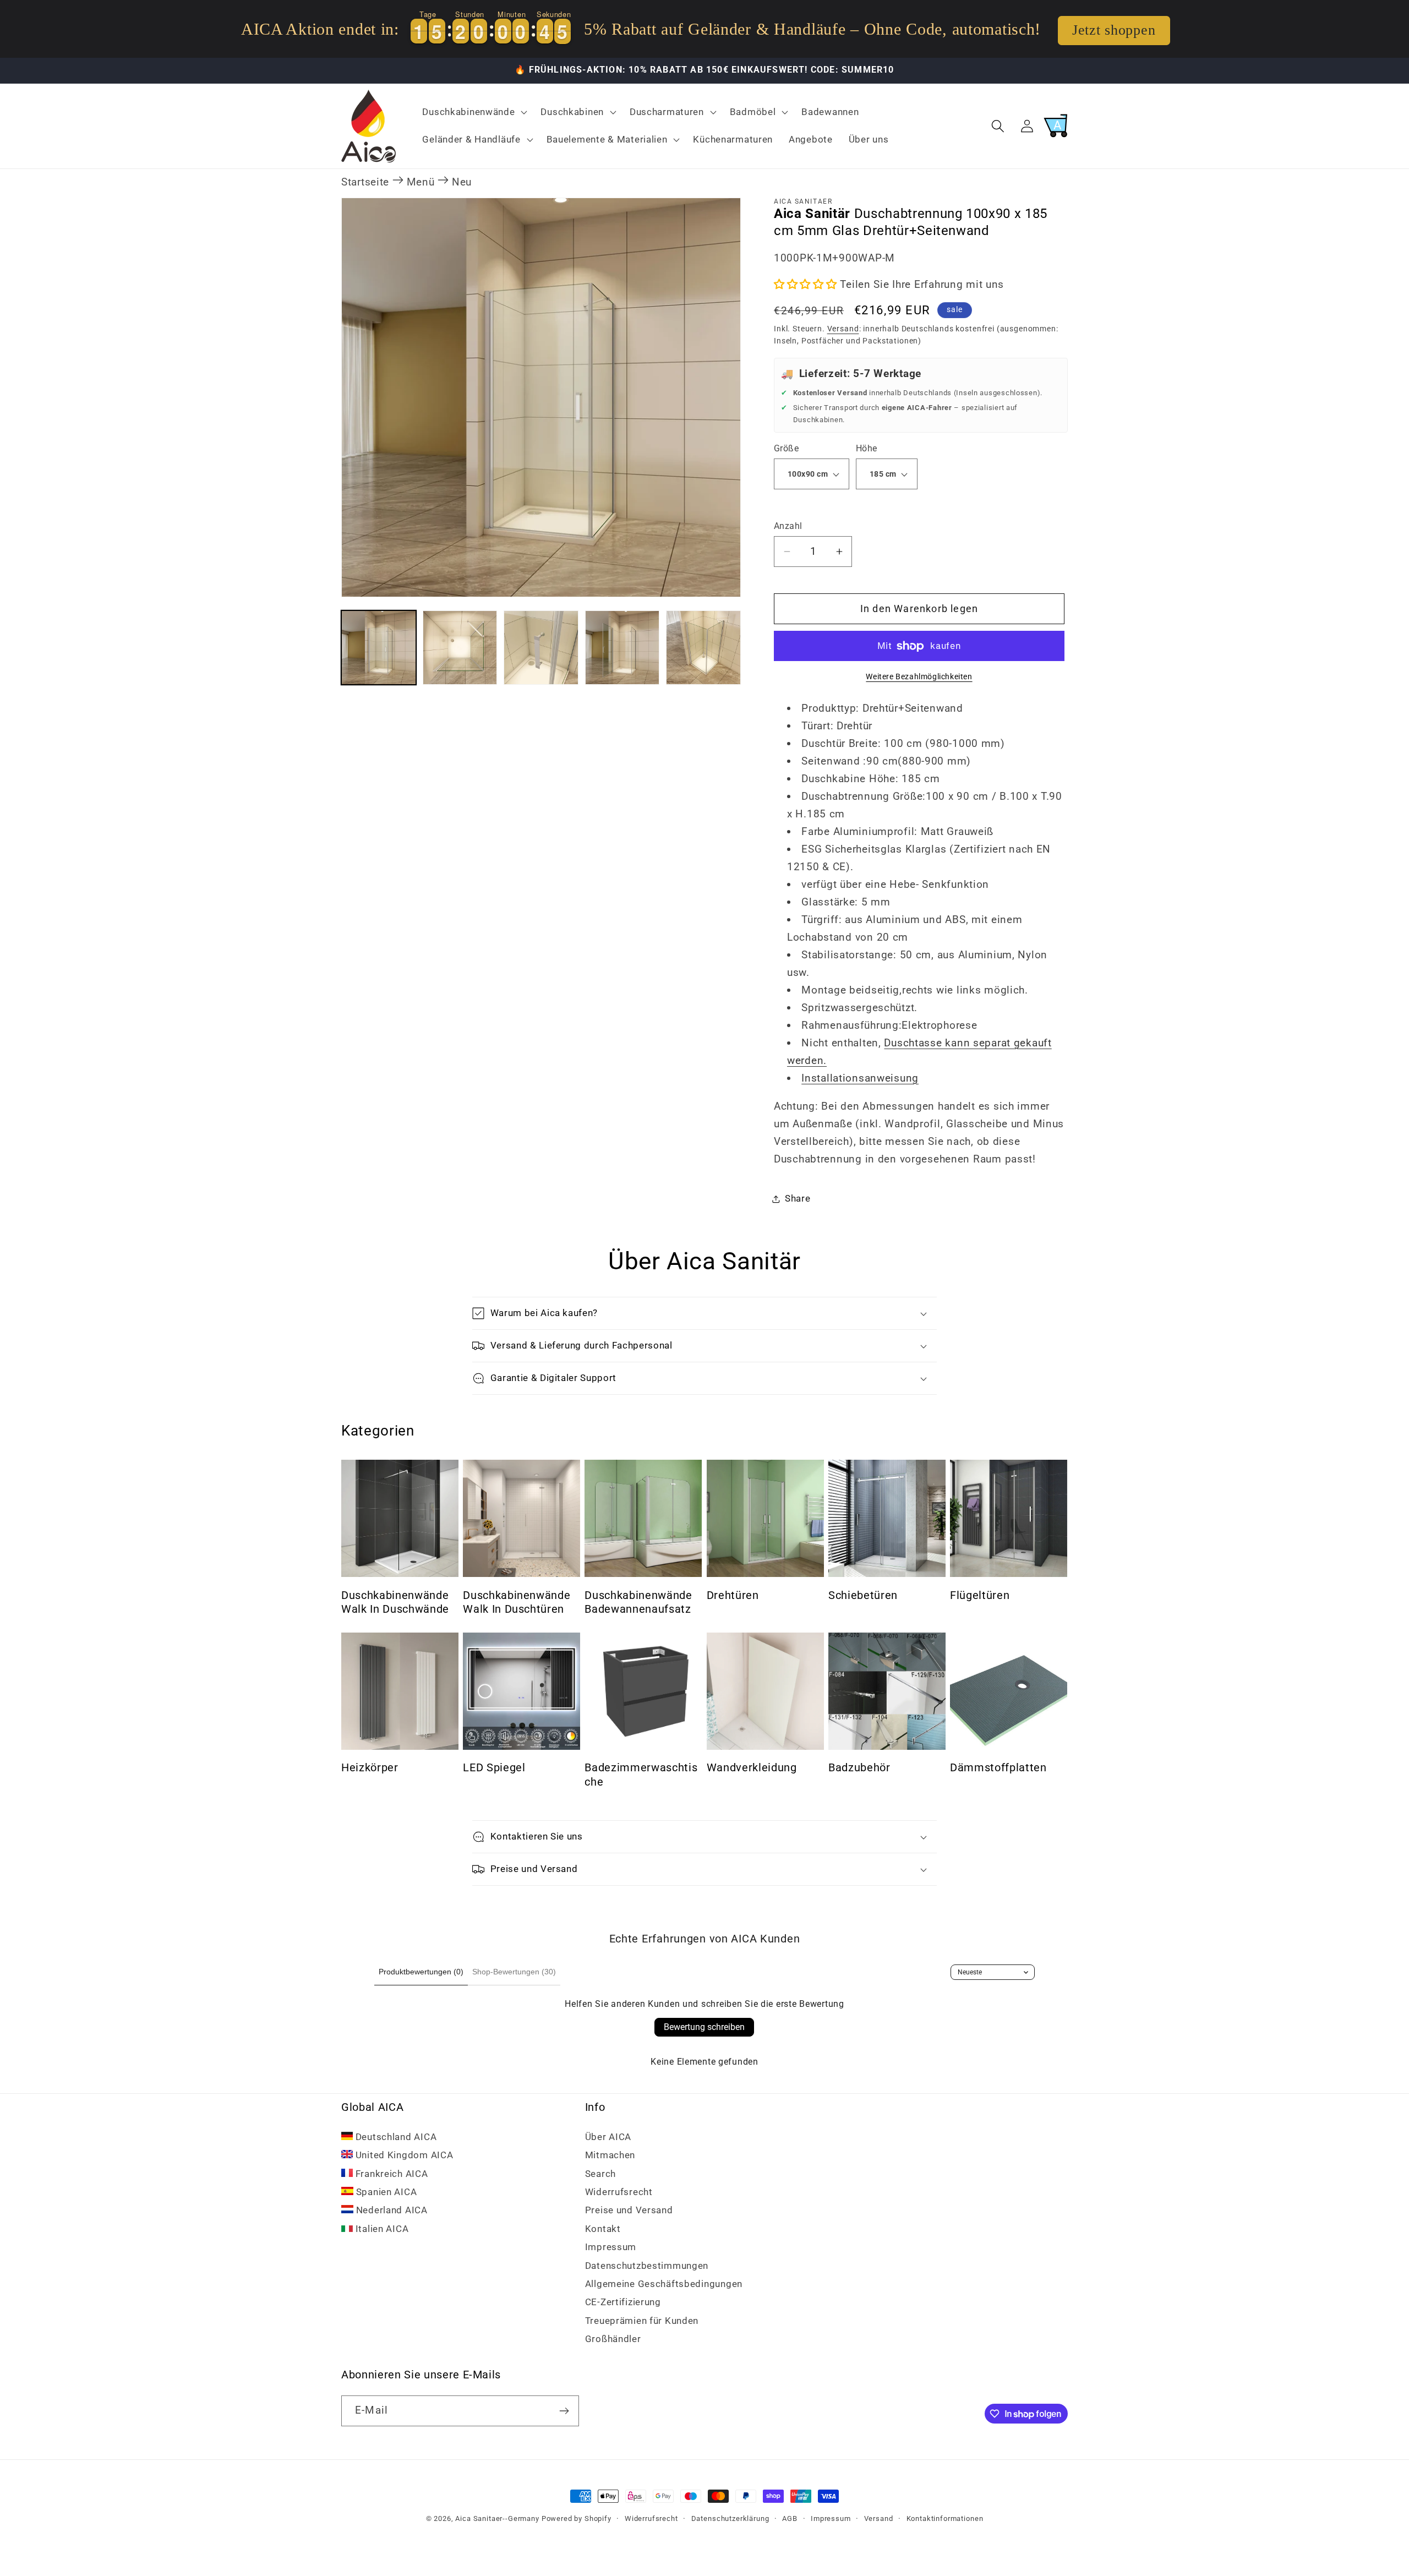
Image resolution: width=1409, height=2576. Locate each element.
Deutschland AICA (395, 2137)
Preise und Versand (629, 2210)
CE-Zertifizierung (623, 2302)
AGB (790, 2518)
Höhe (867, 449)
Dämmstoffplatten (998, 1768)
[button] (474, 112)
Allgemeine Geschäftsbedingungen (664, 2284)
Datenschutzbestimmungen (647, 2266)
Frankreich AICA (391, 2174)
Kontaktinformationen (945, 2518)
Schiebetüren (863, 1595)
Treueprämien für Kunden (642, 2321)
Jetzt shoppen (1114, 30)
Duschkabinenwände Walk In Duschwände (395, 1603)
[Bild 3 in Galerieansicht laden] (541, 648)
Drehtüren (733, 1595)
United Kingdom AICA (403, 2155)
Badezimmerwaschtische (641, 1775)
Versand (843, 329)
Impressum (611, 2247)
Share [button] (798, 1198)
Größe (786, 449)
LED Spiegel (494, 1768)
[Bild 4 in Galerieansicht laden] (622, 648)
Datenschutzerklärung (730, 2518)
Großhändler (613, 2339)
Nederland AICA (391, 2210)
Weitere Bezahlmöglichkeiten (919, 677)
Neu (462, 182)
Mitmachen (610, 2155)
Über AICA (608, 2137)
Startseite (365, 182)
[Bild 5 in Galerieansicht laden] (703, 648)
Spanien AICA (385, 2192)
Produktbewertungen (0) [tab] (421, 1972)
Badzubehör (859, 1768)
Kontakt (603, 2229)
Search (600, 2174)
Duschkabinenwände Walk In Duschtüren (517, 1603)
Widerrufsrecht (619, 2192)
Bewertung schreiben (704, 2027)
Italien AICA (381, 2229)
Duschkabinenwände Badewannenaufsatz (638, 1603)
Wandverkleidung (752, 1768)
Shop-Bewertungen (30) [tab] (514, 1972)
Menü (421, 182)
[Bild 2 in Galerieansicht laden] (460, 648)
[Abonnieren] (564, 2411)
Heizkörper (370, 1768)
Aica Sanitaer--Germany (497, 2518)
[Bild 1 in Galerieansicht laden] (379, 648)
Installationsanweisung (860, 1078)
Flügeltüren (980, 1595)
